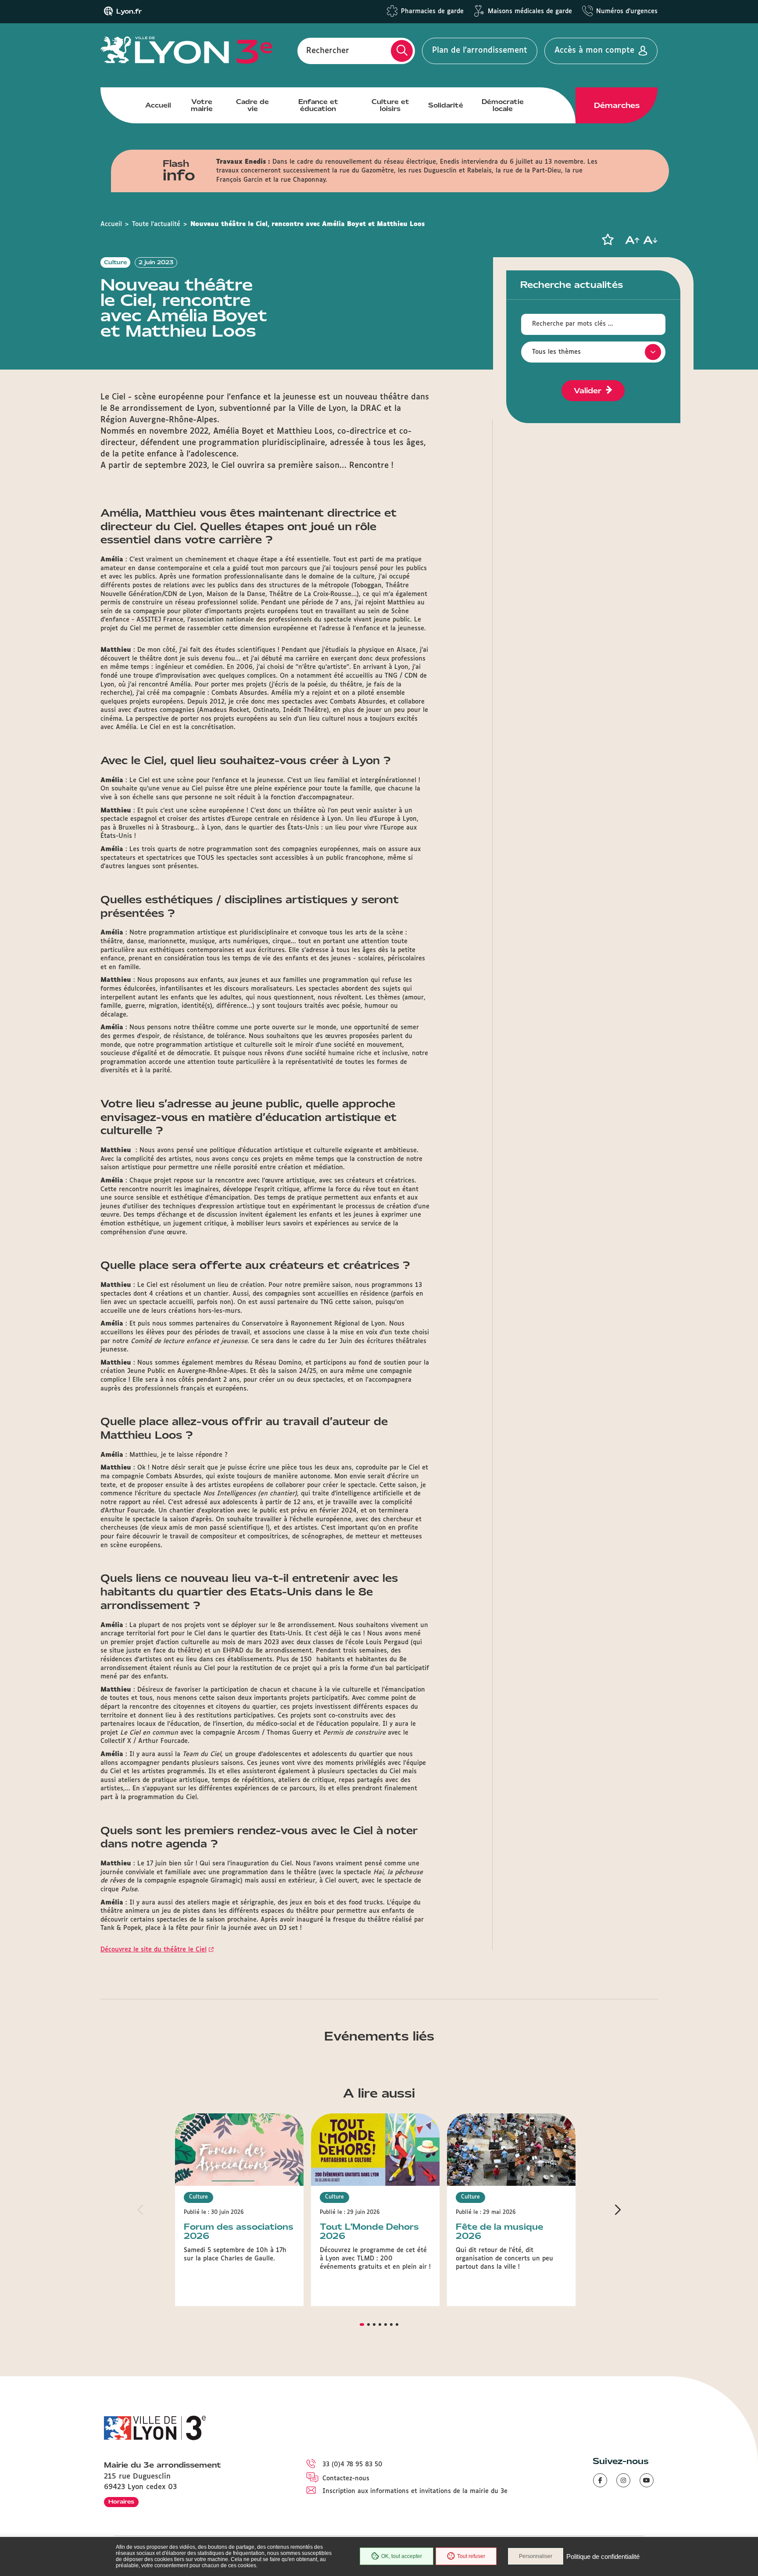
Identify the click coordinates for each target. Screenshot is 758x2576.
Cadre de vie (252, 105)
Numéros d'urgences (627, 11)
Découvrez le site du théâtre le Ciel (154, 1950)
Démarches (617, 105)
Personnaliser (536, 2556)
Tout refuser (471, 2556)
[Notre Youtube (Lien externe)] (647, 2480)
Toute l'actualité (156, 224)
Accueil (158, 105)
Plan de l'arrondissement (480, 50)
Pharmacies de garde (432, 11)
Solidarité (446, 105)
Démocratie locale (503, 105)
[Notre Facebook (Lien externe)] (600, 2480)
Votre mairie (202, 105)
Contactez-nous (346, 2479)
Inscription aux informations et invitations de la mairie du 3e (415, 2491)
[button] (608, 240)
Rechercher (328, 50)
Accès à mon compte (594, 50)
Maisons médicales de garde (530, 11)
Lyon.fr (129, 11)
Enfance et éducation (318, 105)
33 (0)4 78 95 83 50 (352, 2465)
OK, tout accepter (402, 2556)
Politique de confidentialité (603, 2556)
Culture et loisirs (390, 105)
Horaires (121, 2502)
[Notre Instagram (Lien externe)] (623, 2480)
